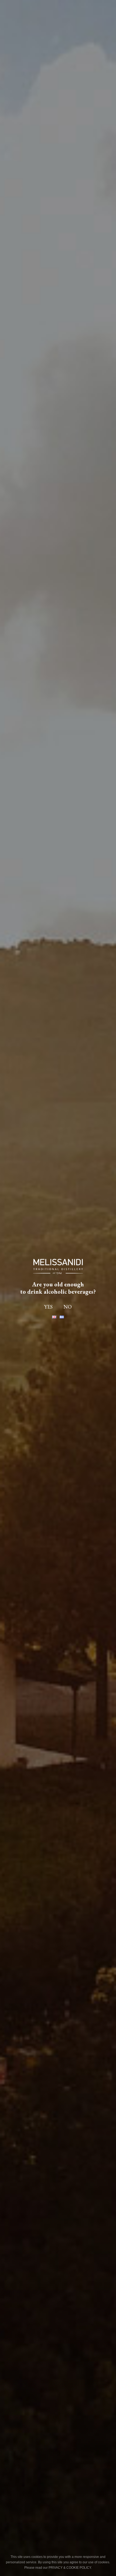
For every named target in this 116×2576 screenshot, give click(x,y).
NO (68, 1307)
